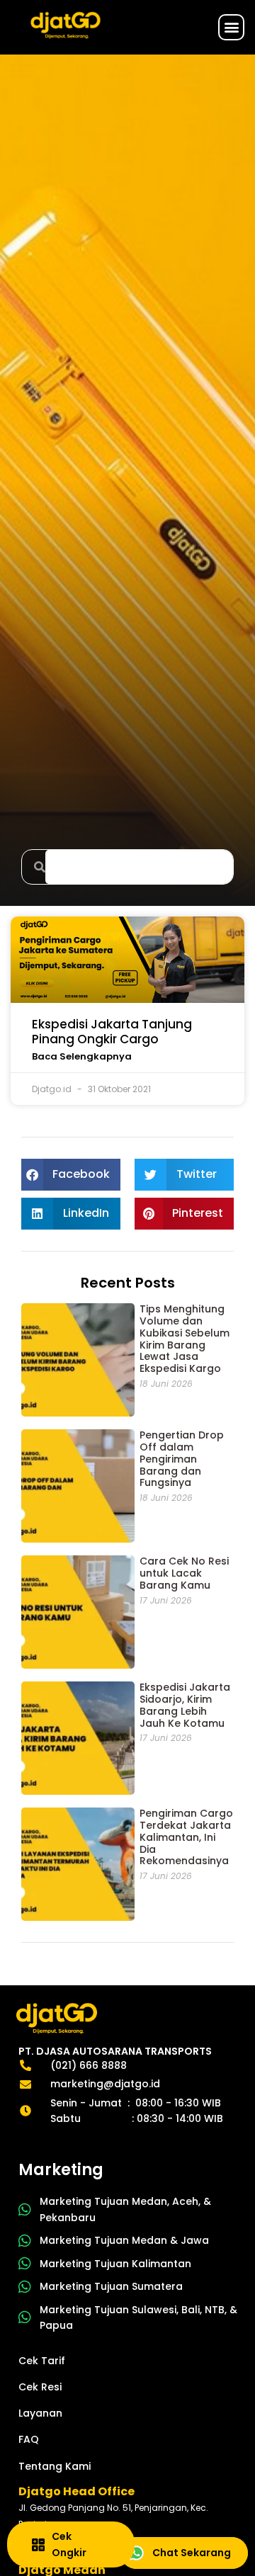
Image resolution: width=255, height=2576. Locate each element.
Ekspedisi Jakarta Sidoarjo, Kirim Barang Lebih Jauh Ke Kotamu (185, 1705)
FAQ (29, 2439)
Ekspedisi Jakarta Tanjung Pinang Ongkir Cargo (112, 1031)
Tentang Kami (55, 2466)
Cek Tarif (42, 2361)
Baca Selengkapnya (82, 1056)
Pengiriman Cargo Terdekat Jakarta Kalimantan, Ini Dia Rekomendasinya (186, 1837)
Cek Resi (40, 2387)
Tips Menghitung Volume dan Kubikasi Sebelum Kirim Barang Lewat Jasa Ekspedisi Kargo (185, 1339)
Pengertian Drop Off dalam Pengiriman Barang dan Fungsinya (182, 1459)
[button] (231, 27)
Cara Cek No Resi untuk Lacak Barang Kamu (184, 1573)
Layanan (40, 2413)
